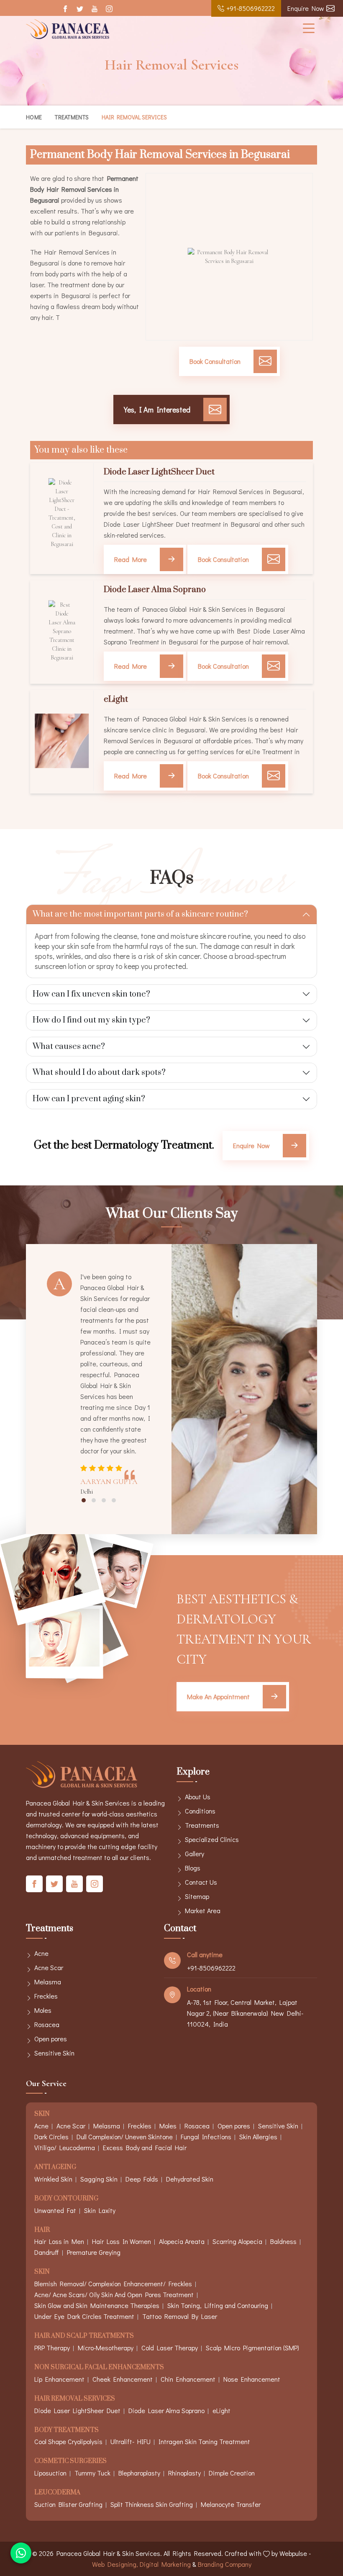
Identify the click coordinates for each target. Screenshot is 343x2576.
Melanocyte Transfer (231, 2504)
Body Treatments (67, 2430)
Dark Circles (51, 2137)
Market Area (203, 1910)
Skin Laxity (100, 2210)
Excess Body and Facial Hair (145, 2147)
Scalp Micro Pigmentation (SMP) (252, 2348)
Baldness (283, 2241)
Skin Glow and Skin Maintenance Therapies (97, 2305)
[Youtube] (94, 9)
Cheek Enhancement (123, 2379)
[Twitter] (80, 9)
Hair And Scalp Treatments (84, 2336)
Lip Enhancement (59, 2379)
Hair (42, 2230)
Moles (43, 2010)
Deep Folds (142, 2179)
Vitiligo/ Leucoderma (65, 2147)
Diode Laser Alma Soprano (155, 590)
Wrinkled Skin (53, 2179)
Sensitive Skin (54, 2053)
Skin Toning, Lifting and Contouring (218, 2305)
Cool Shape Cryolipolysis (68, 2441)
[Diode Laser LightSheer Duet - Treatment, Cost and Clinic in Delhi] (62, 513)
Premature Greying (94, 2252)
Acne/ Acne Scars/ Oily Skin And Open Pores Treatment (114, 2294)
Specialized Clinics (212, 1839)
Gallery (195, 1853)
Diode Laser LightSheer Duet (159, 472)
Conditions (200, 1811)
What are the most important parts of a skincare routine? (140, 914)
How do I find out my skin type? (91, 1020)
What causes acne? (69, 1047)
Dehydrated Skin (190, 2179)
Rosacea (47, 2024)
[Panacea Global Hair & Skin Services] (68, 29)
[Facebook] (65, 9)
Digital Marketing (165, 2564)
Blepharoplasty (139, 2473)
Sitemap (197, 1896)
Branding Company (225, 2564)
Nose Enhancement (252, 2379)
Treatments (72, 117)
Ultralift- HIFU (131, 2441)
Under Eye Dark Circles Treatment (84, 2316)
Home (34, 117)
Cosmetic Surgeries (70, 2461)
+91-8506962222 (251, 8)
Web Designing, (115, 2564)
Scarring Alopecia (237, 2241)
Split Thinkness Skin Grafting (152, 2504)
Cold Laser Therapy (170, 2348)
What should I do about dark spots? (99, 1073)
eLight (116, 700)
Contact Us (201, 1882)
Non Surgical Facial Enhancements (99, 2368)
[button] (84, 1500)
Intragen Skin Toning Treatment (204, 2441)
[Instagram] (109, 9)
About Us (198, 1797)
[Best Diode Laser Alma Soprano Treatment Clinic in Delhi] (62, 631)
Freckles (46, 1996)
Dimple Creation (232, 2473)
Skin (42, 2114)
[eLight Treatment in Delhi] (62, 741)
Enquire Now (306, 8)
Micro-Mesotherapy (106, 2348)
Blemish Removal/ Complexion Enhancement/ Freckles (113, 2284)
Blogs (193, 1868)
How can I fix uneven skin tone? (91, 994)
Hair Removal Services (75, 2399)
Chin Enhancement (188, 2379)
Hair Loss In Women (122, 2241)
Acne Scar (49, 1967)
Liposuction (50, 2473)
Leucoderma (57, 2493)
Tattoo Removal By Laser (180, 2316)
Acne (41, 1953)
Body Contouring (66, 2199)
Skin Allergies (258, 2137)
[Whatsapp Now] (21, 2553)
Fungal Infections (206, 2137)
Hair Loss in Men (59, 2241)
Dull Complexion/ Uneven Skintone (125, 2137)
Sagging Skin (99, 2179)
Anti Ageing (55, 2168)
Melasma (48, 1982)
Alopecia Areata (182, 2241)
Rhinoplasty (184, 2473)
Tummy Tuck (92, 2473)
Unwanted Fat (55, 2210)
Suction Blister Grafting (68, 2504)
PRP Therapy (52, 2348)
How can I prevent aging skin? (89, 1099)
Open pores (51, 2039)
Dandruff (47, 2252)
